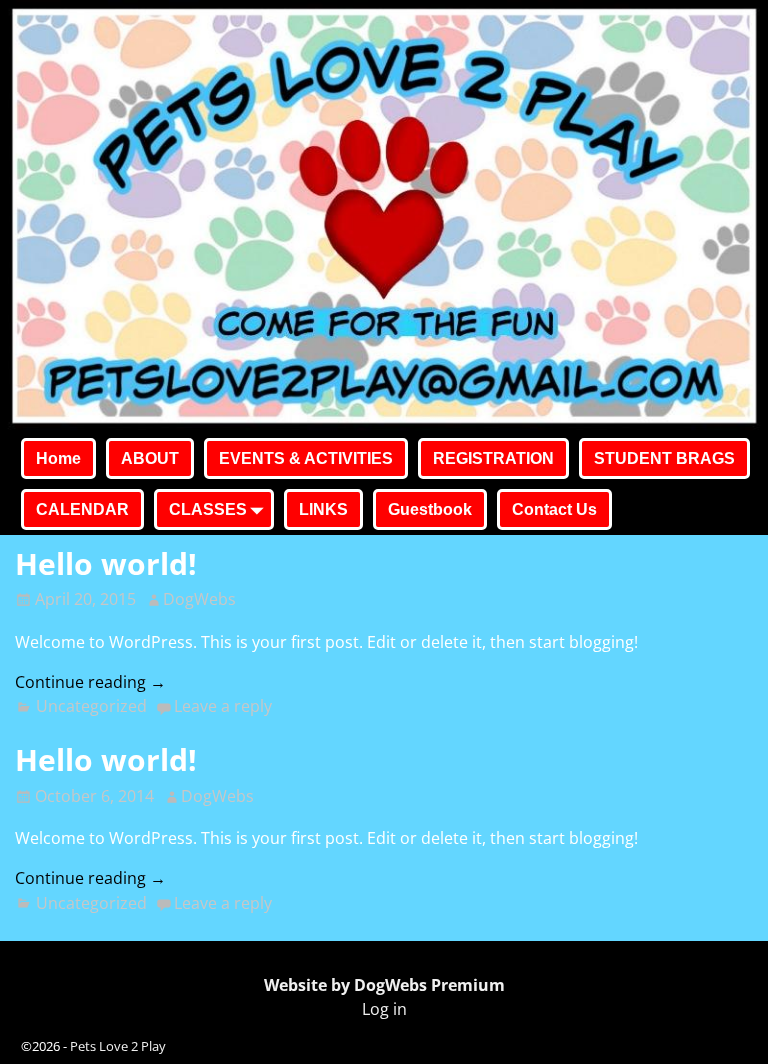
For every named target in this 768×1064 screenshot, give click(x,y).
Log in (384, 1009)
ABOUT (150, 458)
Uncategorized (91, 706)
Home (58, 458)
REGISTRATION (493, 458)
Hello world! (106, 563)
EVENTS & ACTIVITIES (306, 458)
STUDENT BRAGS (664, 458)
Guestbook (430, 509)
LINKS (323, 509)
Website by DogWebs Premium (384, 985)
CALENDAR (82, 509)
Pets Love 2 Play (118, 1046)
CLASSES (208, 509)
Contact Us (554, 509)
